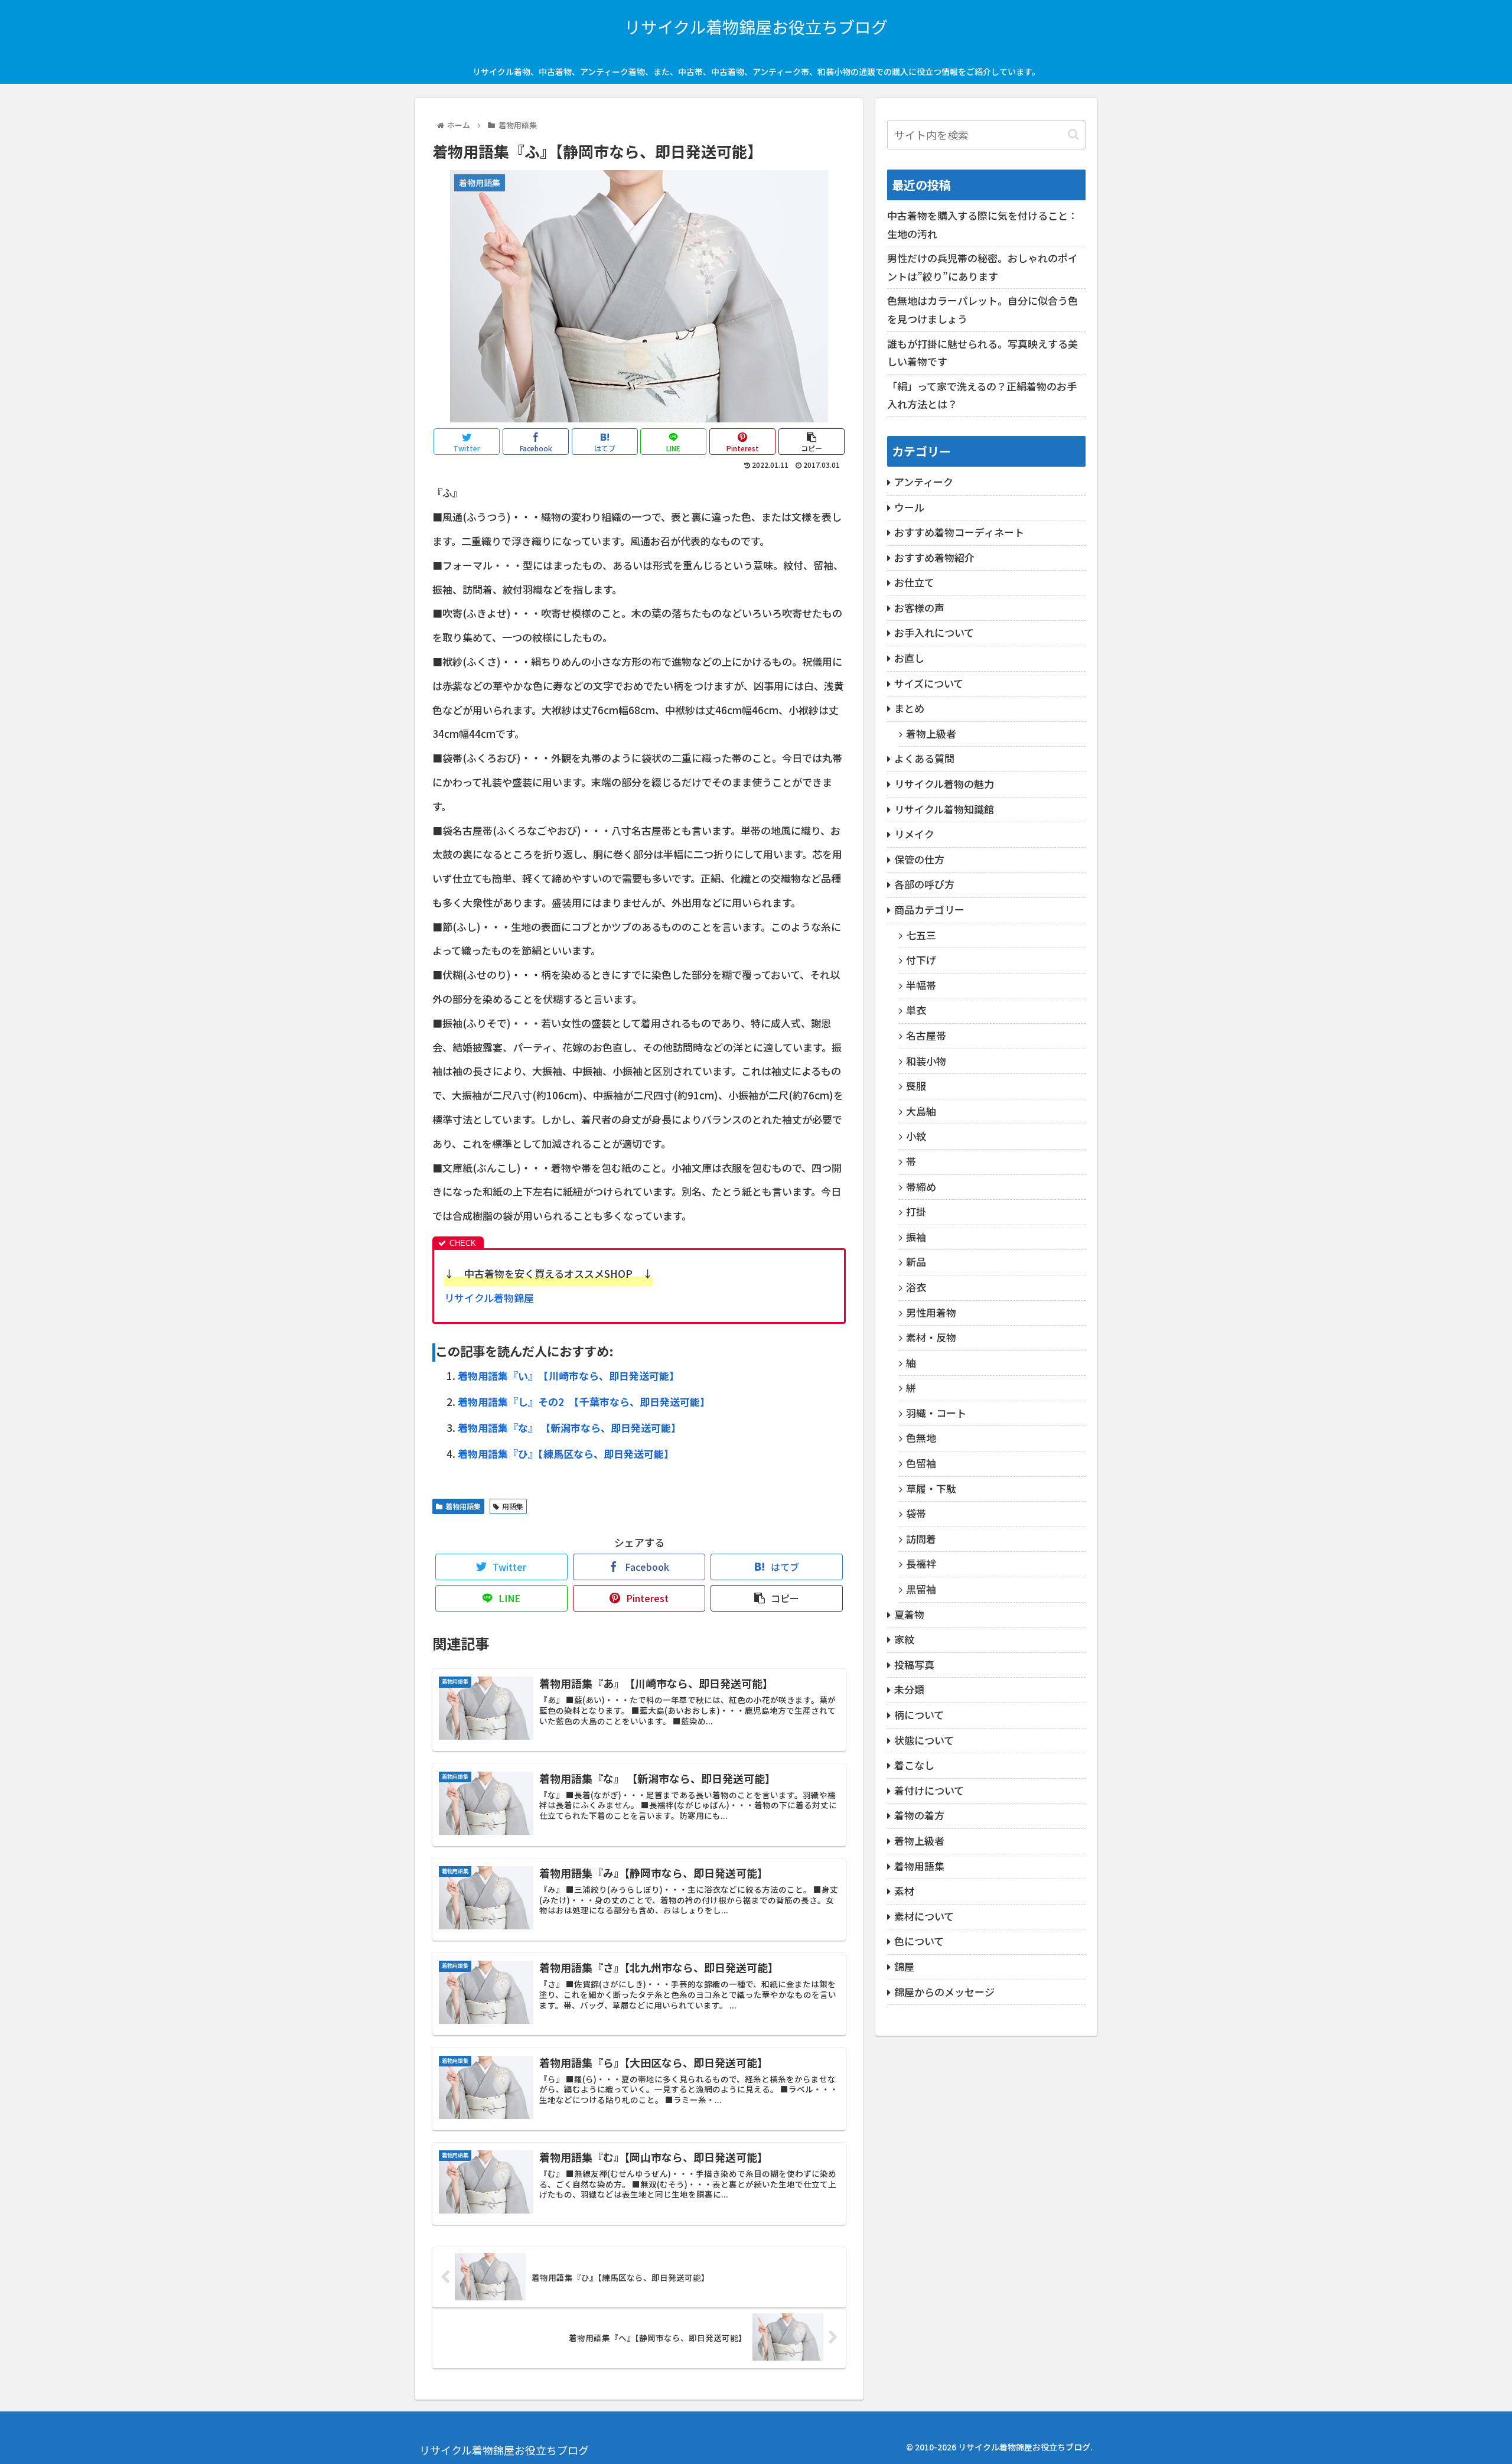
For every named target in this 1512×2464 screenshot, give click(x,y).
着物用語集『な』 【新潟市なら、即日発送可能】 (569, 1428)
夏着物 (909, 1614)
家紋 (904, 1639)
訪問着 (921, 1539)
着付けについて (929, 1790)
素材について (924, 1916)
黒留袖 (921, 1589)
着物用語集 (463, 1506)
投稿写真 (914, 1664)
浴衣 (916, 1287)
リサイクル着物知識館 (944, 809)
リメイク (914, 834)
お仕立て (914, 582)
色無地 (921, 1438)
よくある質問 (924, 758)
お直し (909, 658)
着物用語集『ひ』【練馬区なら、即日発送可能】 (566, 1454)
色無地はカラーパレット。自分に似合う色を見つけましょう (983, 310)
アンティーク (924, 482)
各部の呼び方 (924, 884)
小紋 (916, 1136)
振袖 (916, 1237)
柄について (919, 1715)
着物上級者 (931, 733)
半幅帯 (921, 985)
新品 (916, 1262)
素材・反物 (931, 1337)
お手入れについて (934, 632)
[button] (1073, 134)
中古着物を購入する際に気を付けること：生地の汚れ (983, 224)
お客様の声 (919, 608)
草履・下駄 (931, 1488)
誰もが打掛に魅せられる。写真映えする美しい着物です (983, 353)
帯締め (921, 1187)
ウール (909, 507)
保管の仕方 (919, 859)
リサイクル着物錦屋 (489, 1298)
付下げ (921, 960)
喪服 (916, 1085)
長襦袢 (921, 1563)
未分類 (909, 1689)
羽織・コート (936, 1413)
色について (919, 1941)
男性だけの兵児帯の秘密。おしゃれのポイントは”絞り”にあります (983, 267)
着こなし (914, 1765)
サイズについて (929, 683)
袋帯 (916, 1513)
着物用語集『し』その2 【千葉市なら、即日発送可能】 (584, 1402)
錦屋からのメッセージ (944, 1992)
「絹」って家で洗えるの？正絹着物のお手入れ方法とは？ (982, 395)
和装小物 (926, 1061)
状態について (924, 1740)
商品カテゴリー (929, 909)
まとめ (909, 708)
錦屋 (904, 1966)
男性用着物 (931, 1312)
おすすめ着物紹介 (934, 557)
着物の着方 (919, 1815)
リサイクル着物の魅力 (944, 784)
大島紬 (921, 1111)
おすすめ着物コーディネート (959, 532)
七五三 (921, 935)
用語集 (513, 1506)
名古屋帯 (926, 1035)
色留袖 (921, 1463)
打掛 (916, 1211)
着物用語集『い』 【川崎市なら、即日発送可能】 (568, 1376)
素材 (904, 1891)
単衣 (916, 1010)
